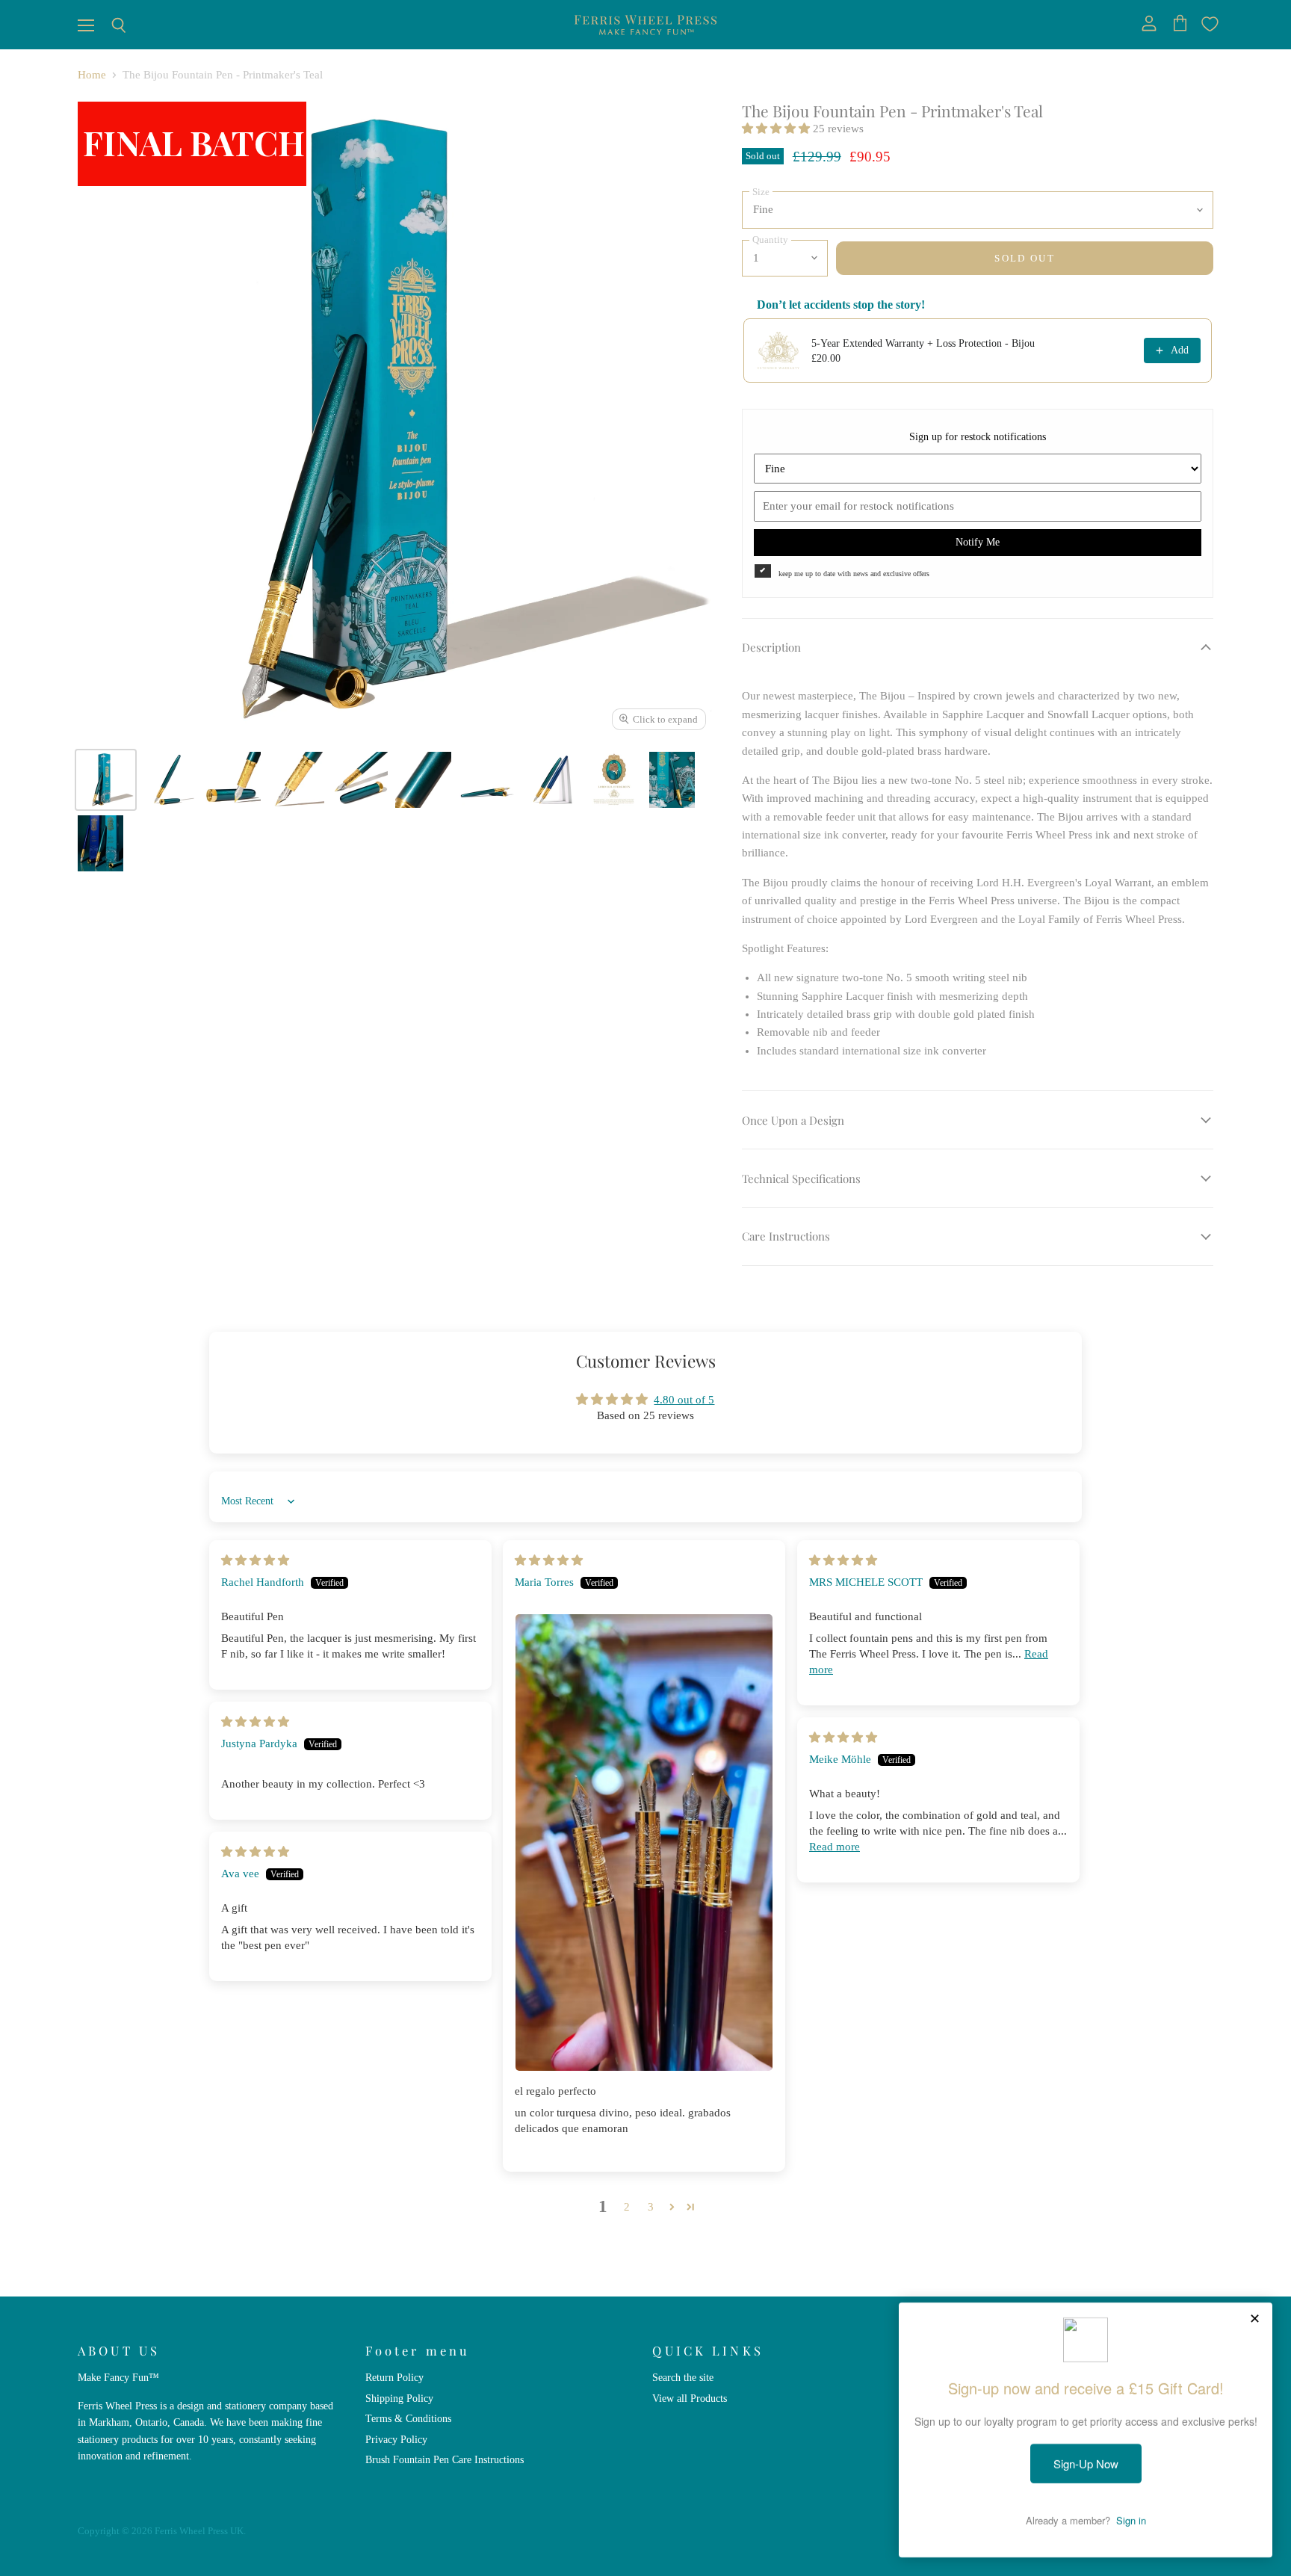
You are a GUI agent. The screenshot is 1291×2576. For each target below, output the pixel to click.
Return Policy (394, 2377)
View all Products (690, 2398)
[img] (255, 1560)
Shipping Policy (399, 2398)
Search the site (683, 2377)
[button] (777, 129)
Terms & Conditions (408, 2418)
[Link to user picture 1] (644, 1843)
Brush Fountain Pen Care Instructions (445, 2459)
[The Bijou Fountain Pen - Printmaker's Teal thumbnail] (106, 780)
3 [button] (651, 2207)
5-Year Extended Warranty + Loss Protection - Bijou (923, 343)
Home (92, 75)
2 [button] (627, 2207)
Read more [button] (835, 1847)
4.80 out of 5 (684, 1400)
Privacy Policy (396, 2439)
